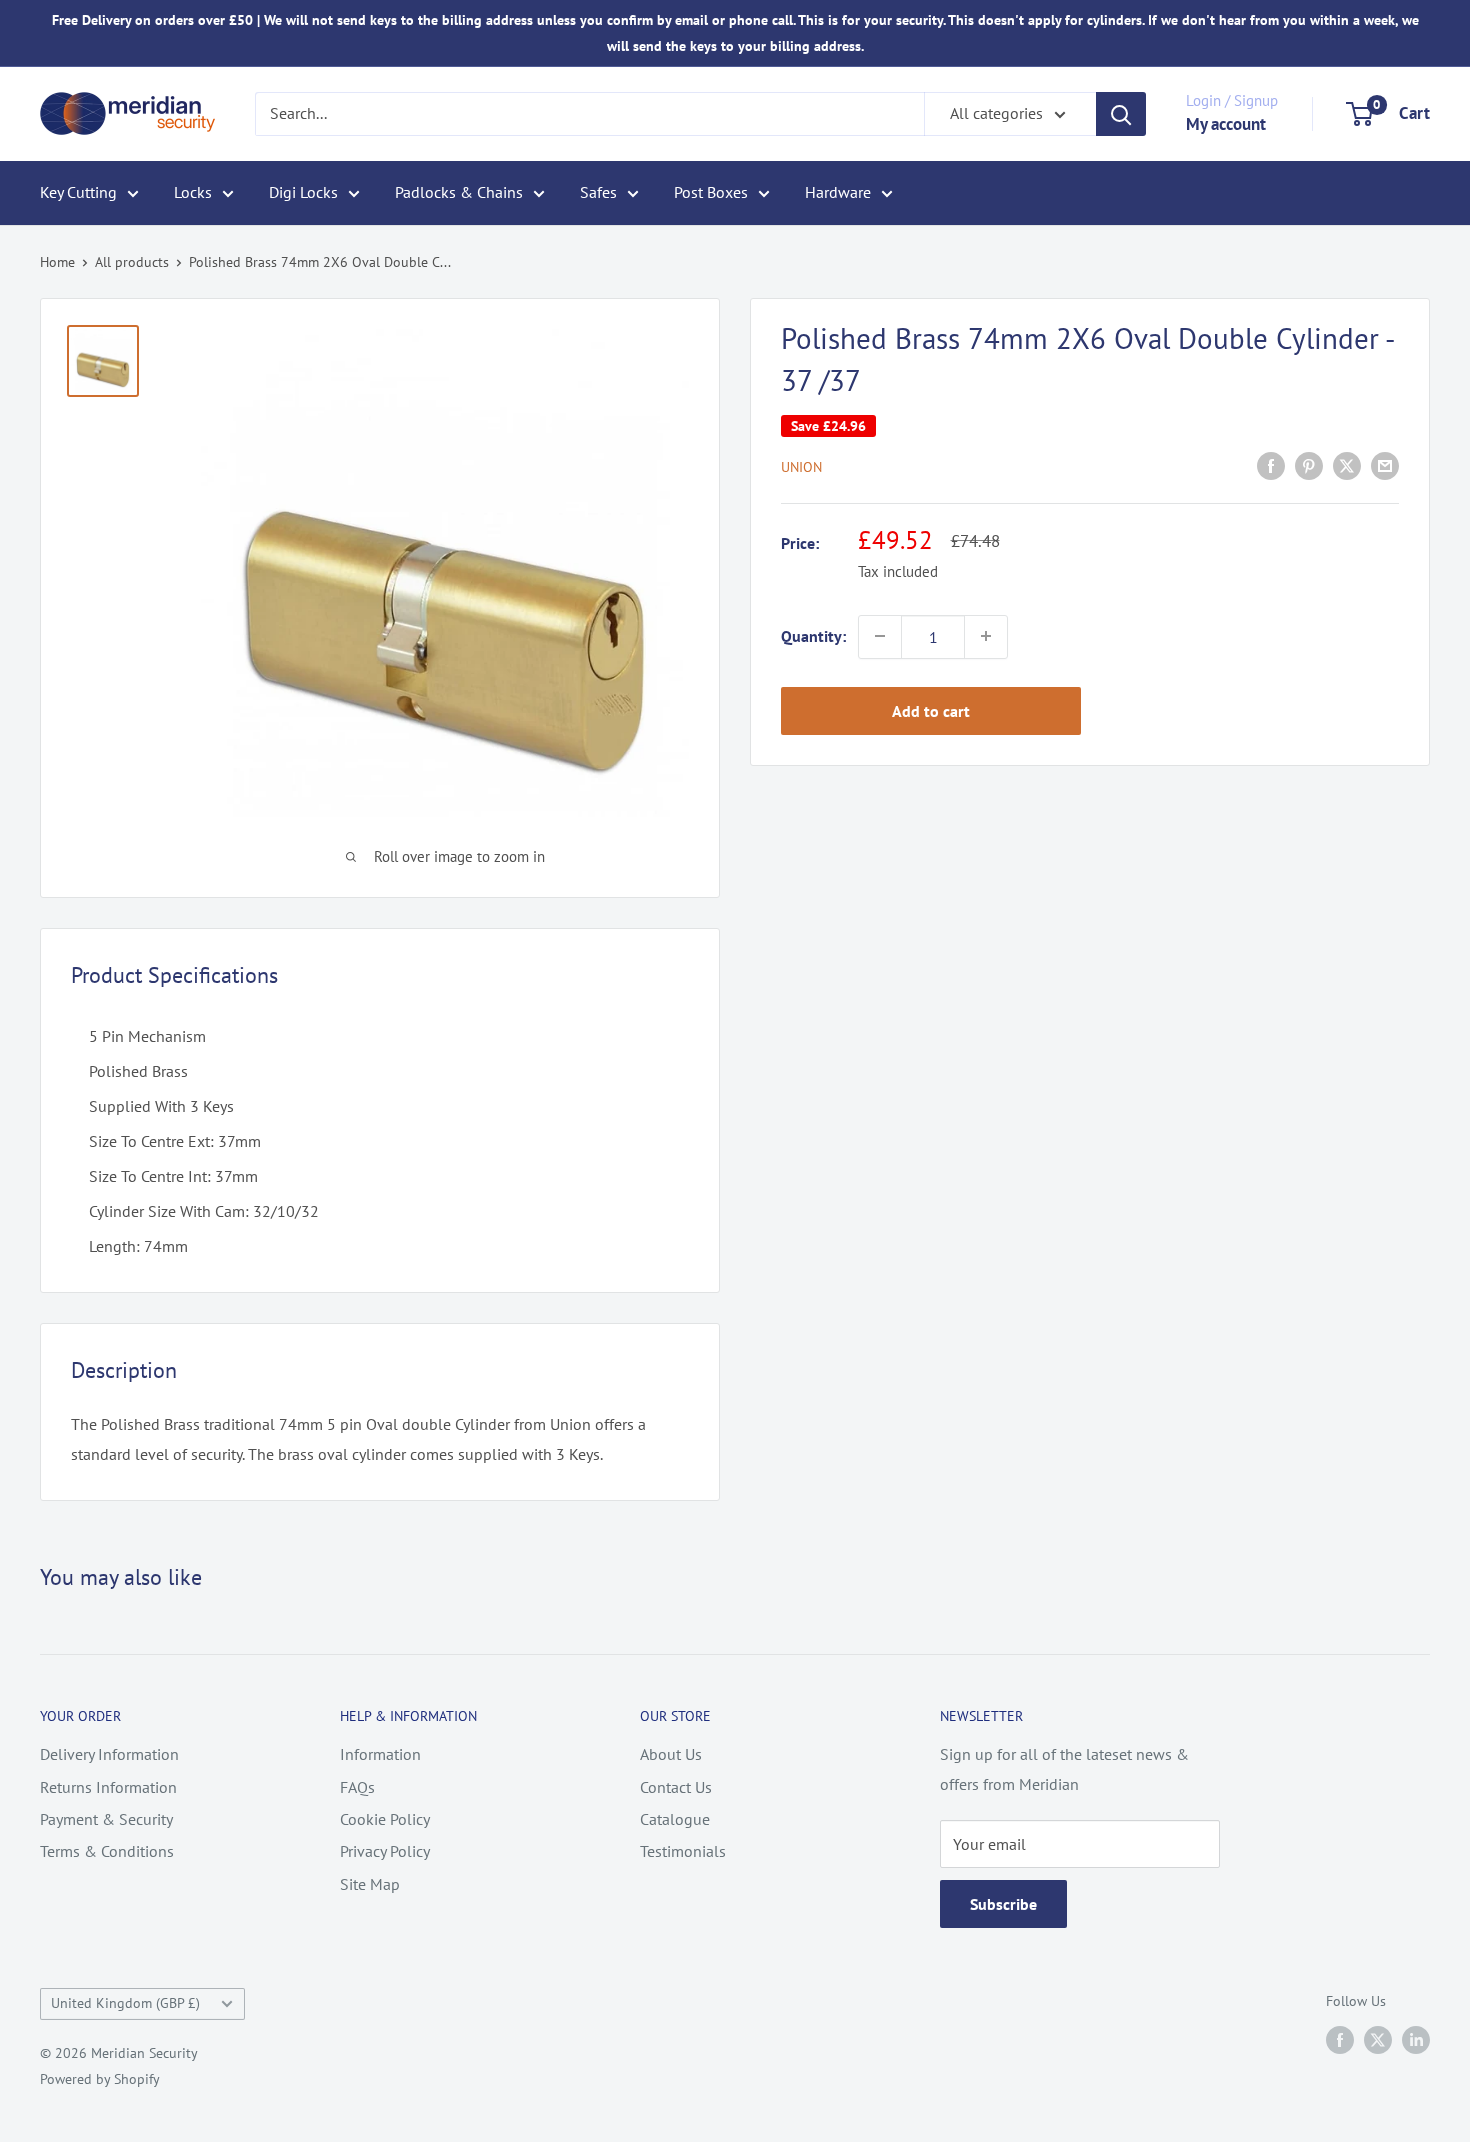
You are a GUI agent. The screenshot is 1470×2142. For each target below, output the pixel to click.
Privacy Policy (385, 1851)
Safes (598, 192)
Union (801, 467)
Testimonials (683, 1851)
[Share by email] (1385, 465)
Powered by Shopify (100, 2079)
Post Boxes (711, 192)
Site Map (370, 1884)
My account (1226, 124)
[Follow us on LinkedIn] (1416, 2039)
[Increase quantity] (986, 636)
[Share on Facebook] (1271, 465)
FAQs (357, 1787)
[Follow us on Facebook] (1340, 2039)
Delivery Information (109, 1754)
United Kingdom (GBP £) (125, 2003)
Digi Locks (303, 192)
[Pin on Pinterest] (1309, 465)
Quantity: (813, 635)
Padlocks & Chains (459, 192)
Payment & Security (106, 1819)
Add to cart (931, 710)
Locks (193, 192)
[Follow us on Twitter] (1378, 2039)
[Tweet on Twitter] (1347, 465)
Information (380, 1754)
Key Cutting (78, 192)
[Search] (1121, 114)
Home (57, 262)
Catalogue (675, 1819)
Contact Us (676, 1787)
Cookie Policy (385, 1819)
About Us (671, 1754)
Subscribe (1003, 1904)
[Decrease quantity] (880, 636)
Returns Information (108, 1787)
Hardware (838, 192)
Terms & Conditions (107, 1851)
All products (132, 262)
